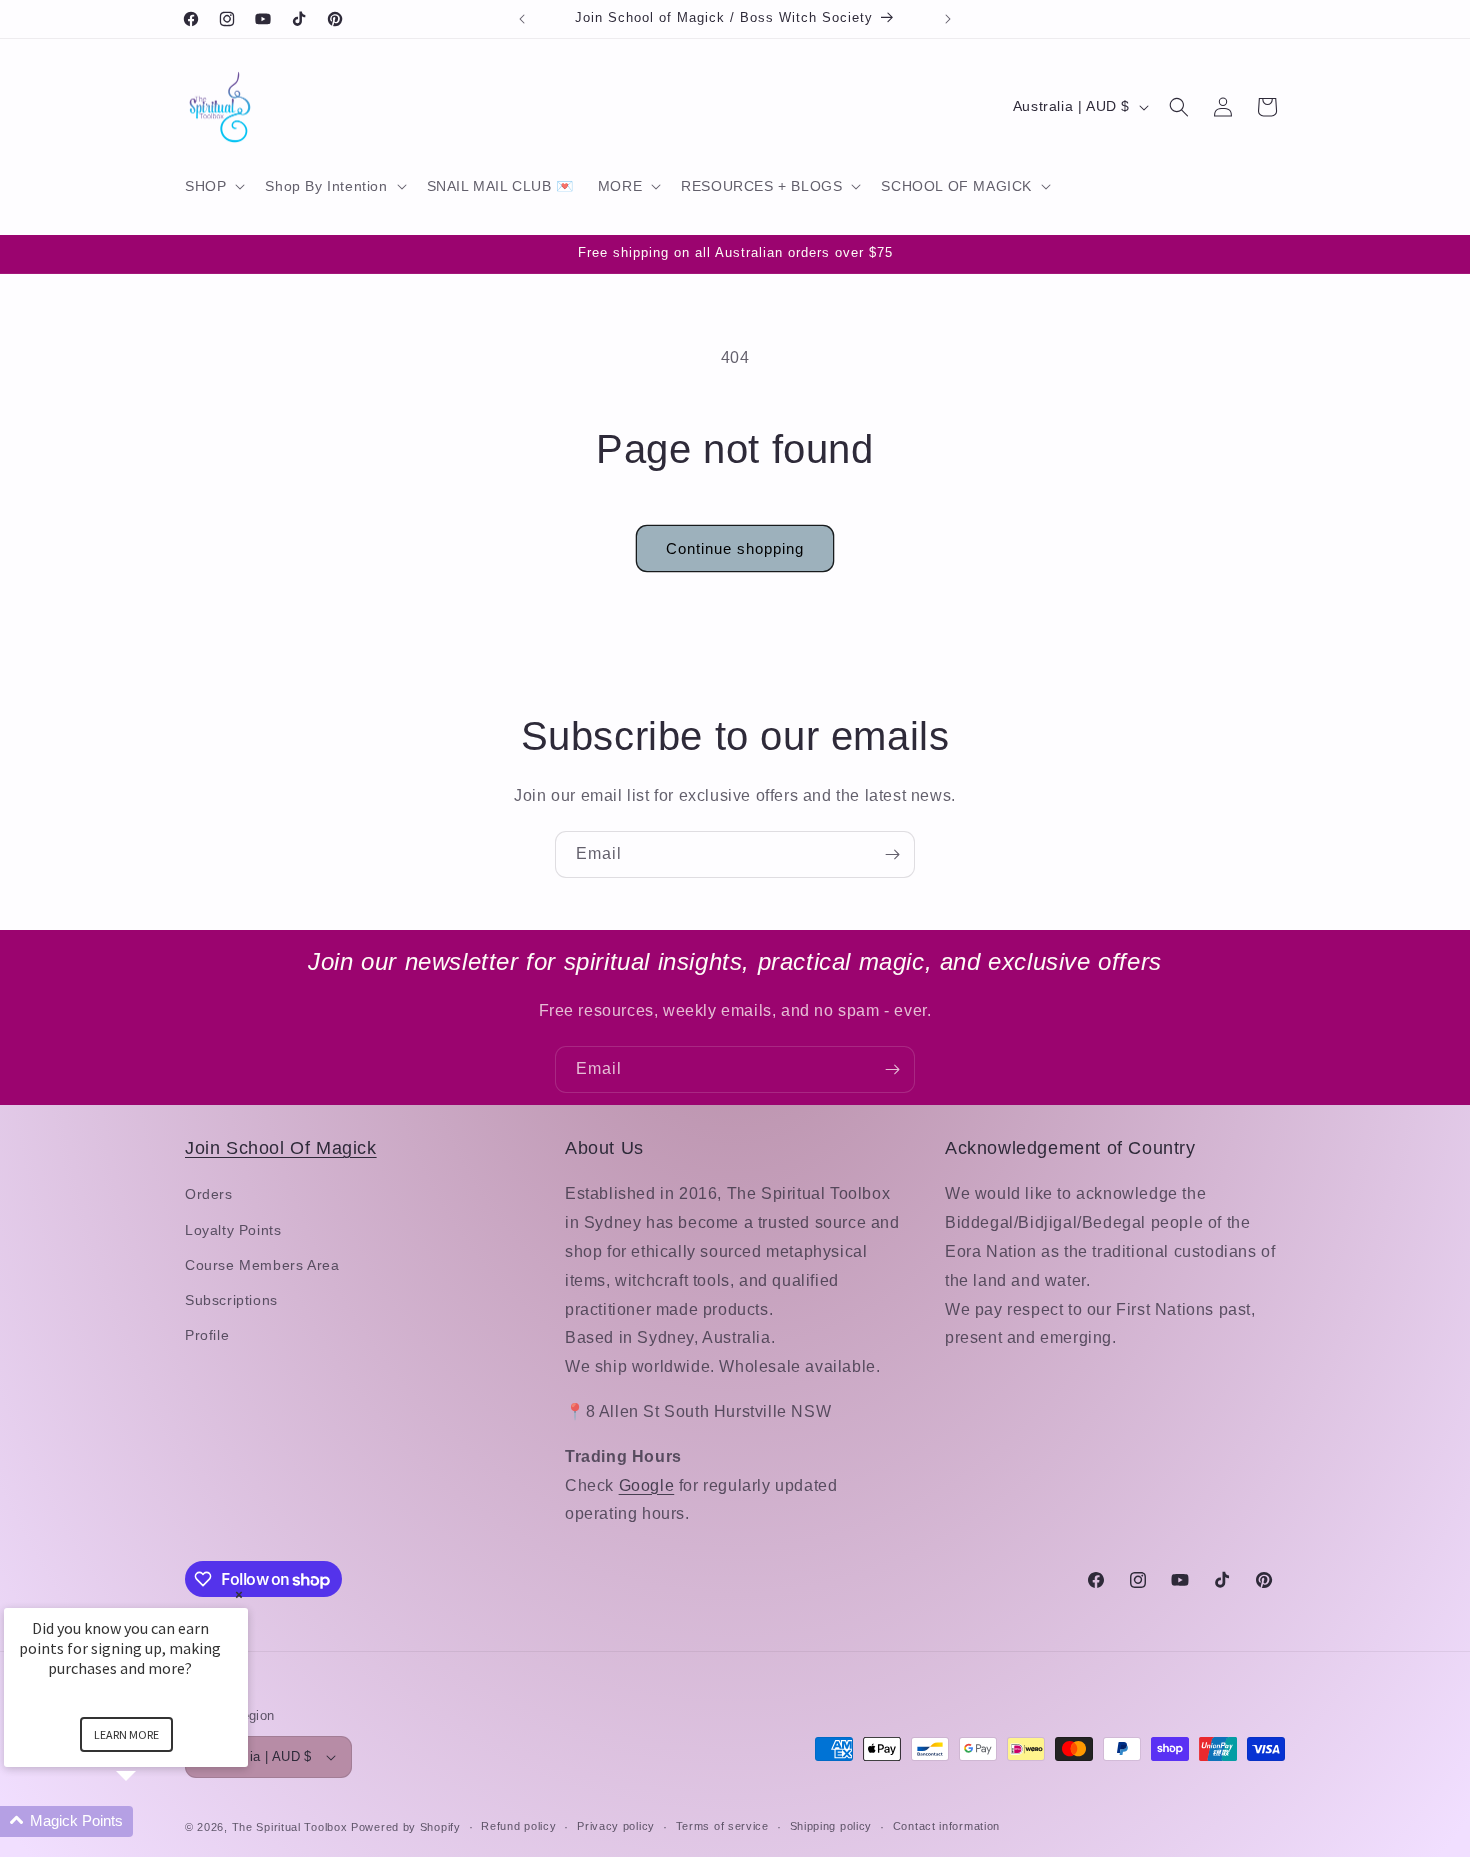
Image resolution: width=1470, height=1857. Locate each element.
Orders (209, 1194)
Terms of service (722, 1826)
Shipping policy (831, 1826)
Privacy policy (616, 1826)
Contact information (946, 1826)
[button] (213, 186)
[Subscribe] (892, 854)
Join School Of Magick (281, 1148)
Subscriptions (231, 1300)
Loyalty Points (233, 1230)
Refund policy (518, 1826)
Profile (207, 1335)
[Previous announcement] (522, 19)
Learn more (126, 1734)
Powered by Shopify (406, 1827)
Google (647, 1485)
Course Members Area (262, 1265)
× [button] (239, 1594)
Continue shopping (735, 548)
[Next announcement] (948, 19)
